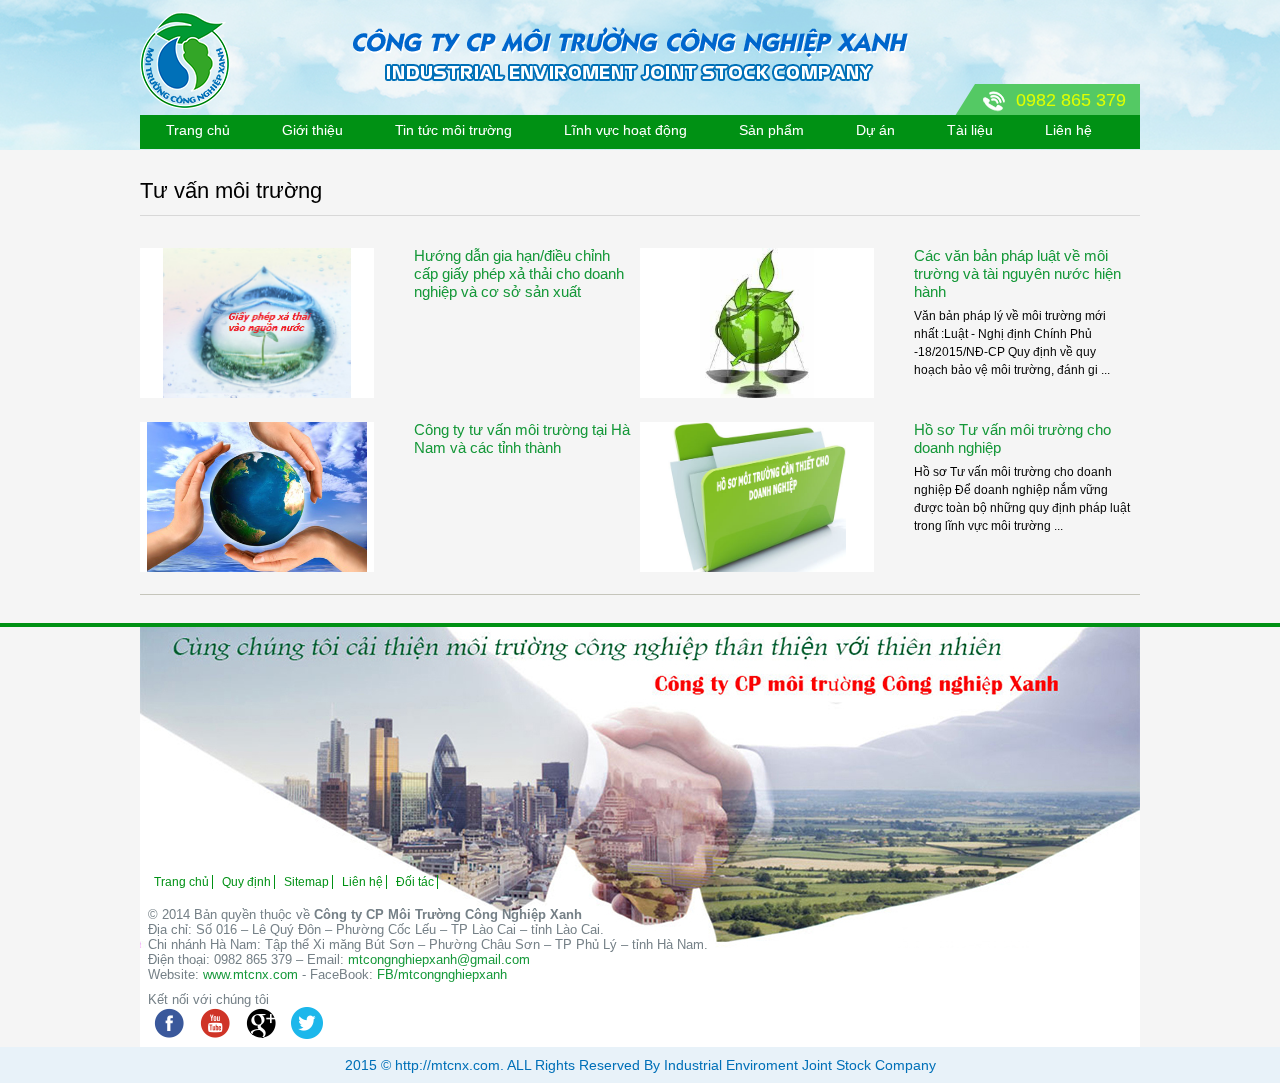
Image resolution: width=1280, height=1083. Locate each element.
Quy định (246, 882)
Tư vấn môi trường (231, 190)
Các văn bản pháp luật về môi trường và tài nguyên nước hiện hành (1017, 273)
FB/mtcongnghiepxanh (442, 974)
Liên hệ (1068, 130)
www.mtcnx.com (250, 974)
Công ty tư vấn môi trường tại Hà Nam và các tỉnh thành (522, 438)
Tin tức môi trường (453, 130)
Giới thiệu (312, 130)
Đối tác (415, 882)
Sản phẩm (771, 130)
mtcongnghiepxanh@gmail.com (439, 959)
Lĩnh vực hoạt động (625, 130)
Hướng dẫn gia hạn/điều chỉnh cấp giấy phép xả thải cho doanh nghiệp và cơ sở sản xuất (519, 273)
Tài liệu (970, 130)
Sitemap (306, 882)
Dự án (875, 130)
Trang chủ (198, 130)
